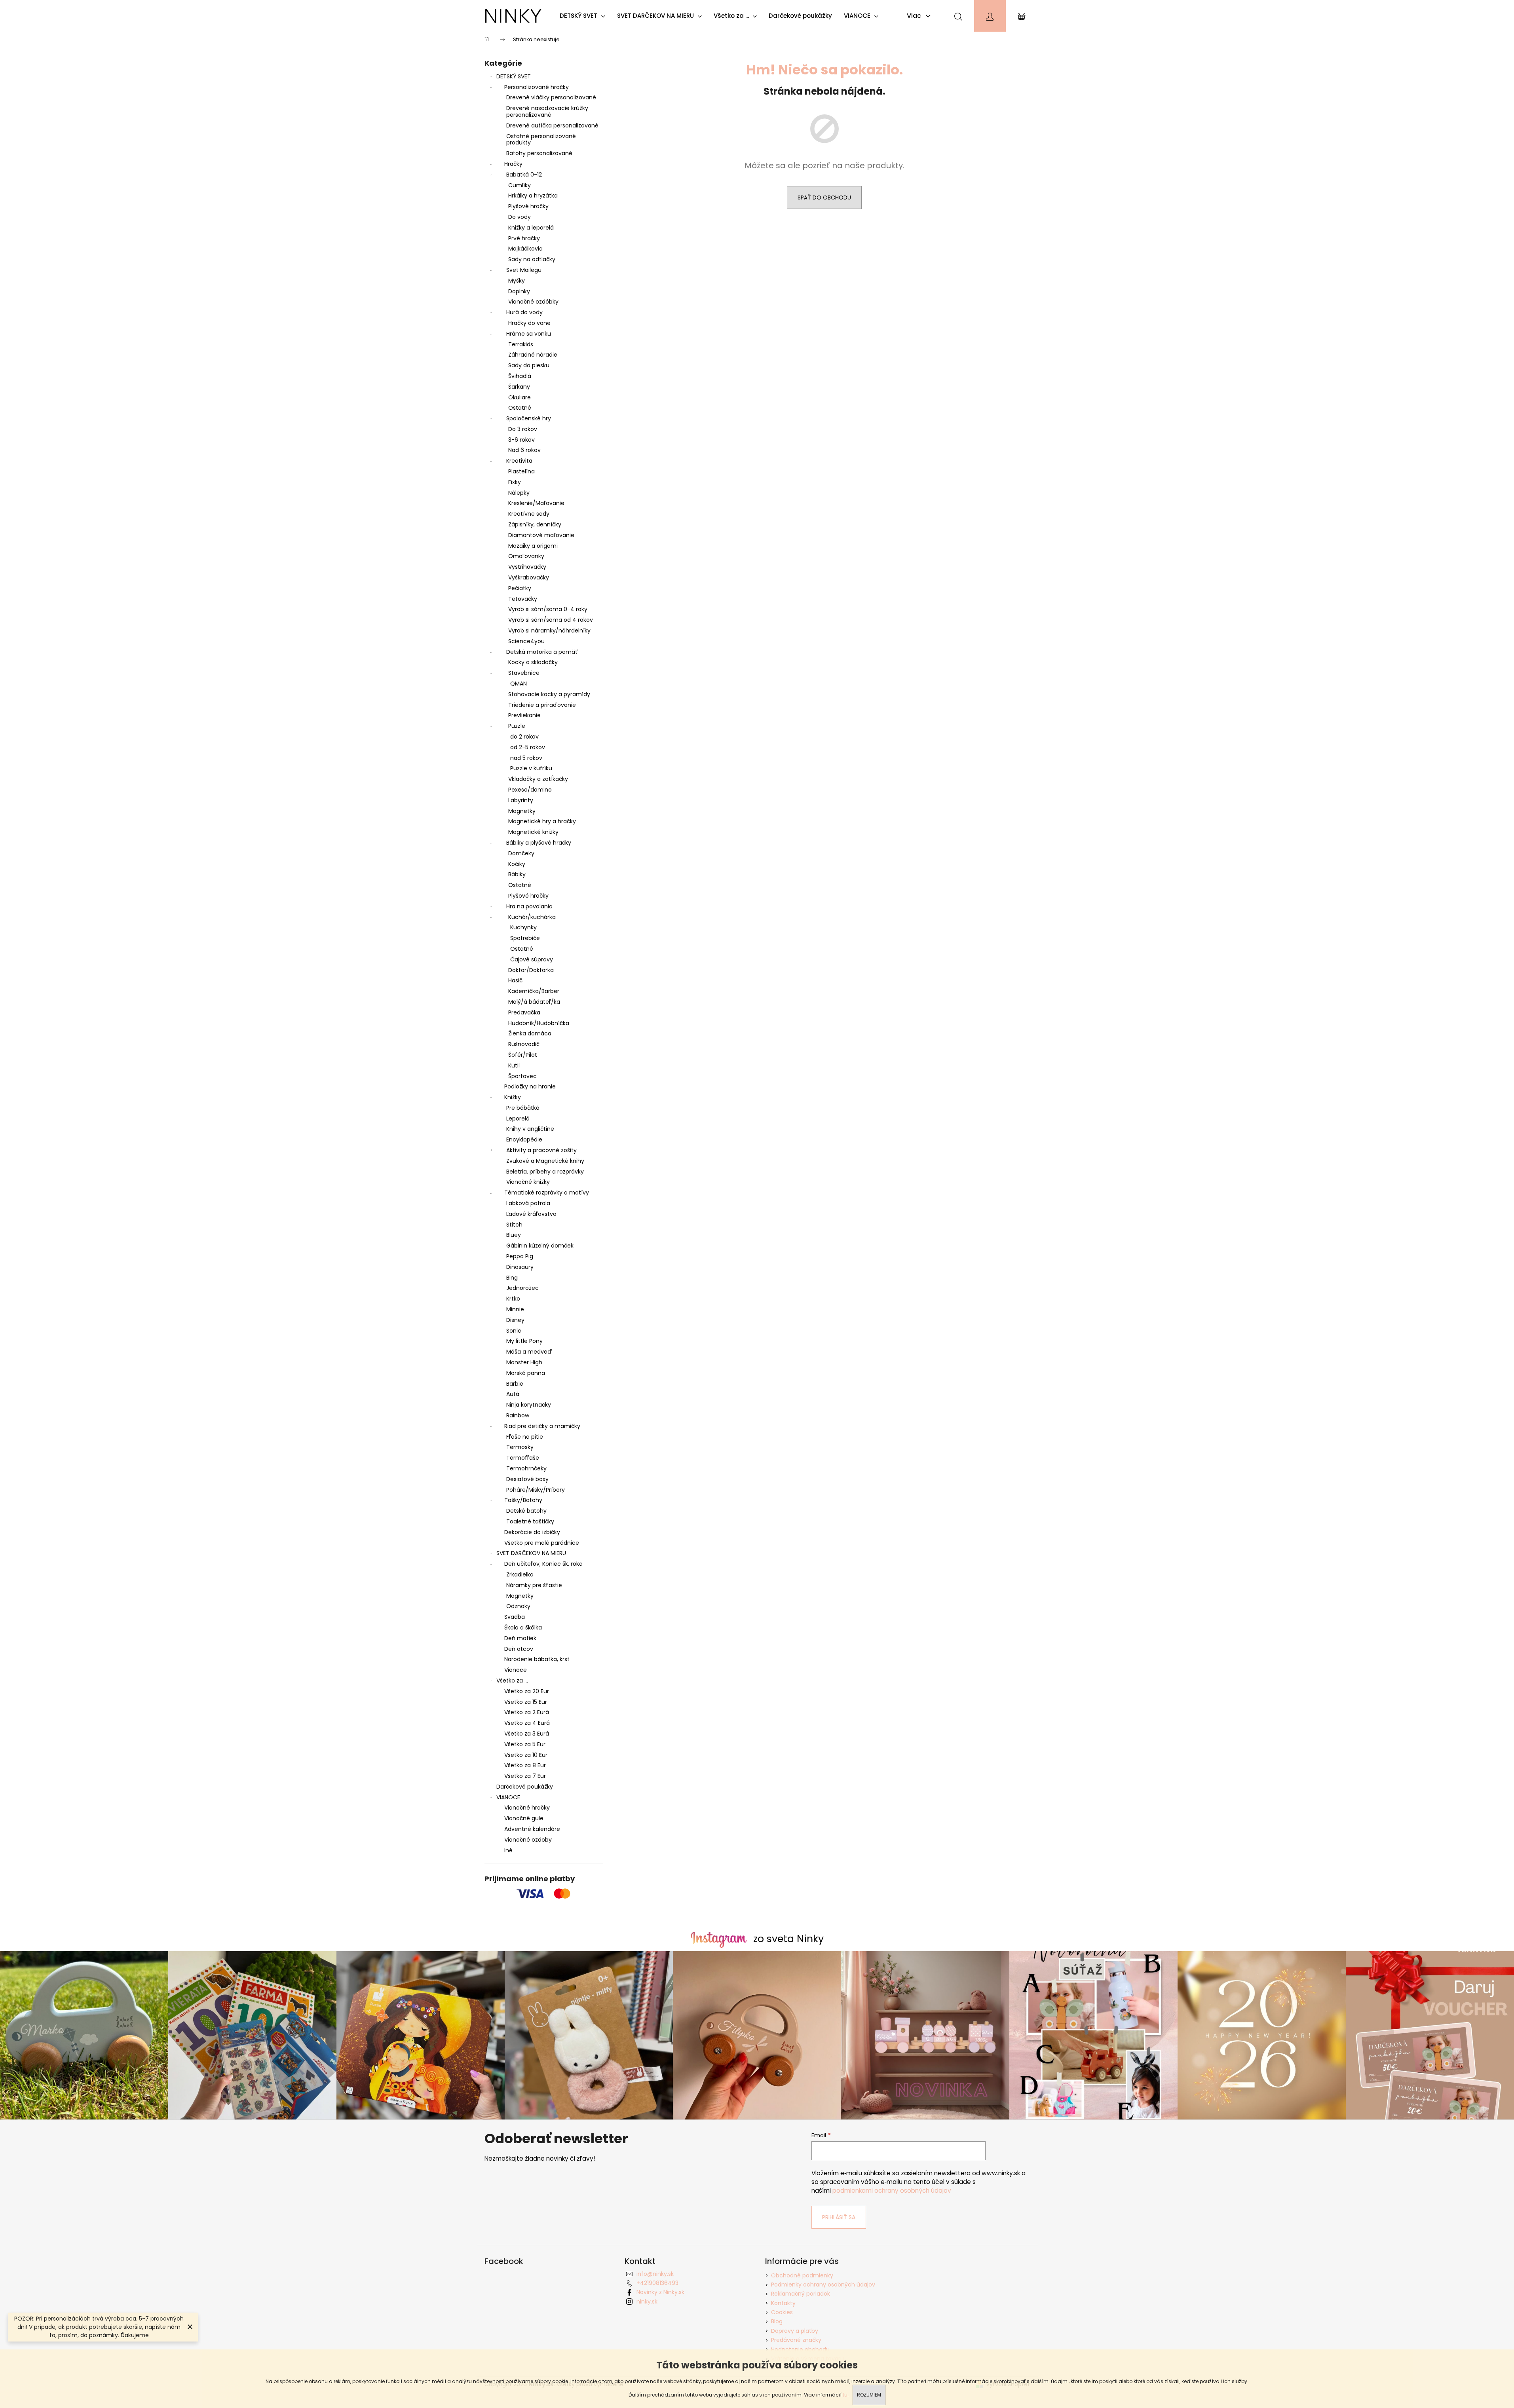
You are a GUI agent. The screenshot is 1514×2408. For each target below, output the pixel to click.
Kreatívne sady (529, 514)
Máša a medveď (529, 1352)
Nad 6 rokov (524, 450)
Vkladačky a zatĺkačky (538, 779)
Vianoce (516, 1670)
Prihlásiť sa (839, 2217)
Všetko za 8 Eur (525, 1765)
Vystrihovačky (527, 567)
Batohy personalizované (539, 153)
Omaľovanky (526, 556)
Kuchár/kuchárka (532, 917)
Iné (508, 1850)
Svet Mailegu (524, 270)
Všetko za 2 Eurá (527, 1712)
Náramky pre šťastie (534, 1585)
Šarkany (519, 387)
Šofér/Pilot (523, 1055)
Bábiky (517, 874)
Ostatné (520, 408)
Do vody (520, 217)
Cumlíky (520, 185)
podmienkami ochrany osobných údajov (892, 2191)
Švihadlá (520, 376)
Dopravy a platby (795, 2331)
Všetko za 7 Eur (525, 1776)
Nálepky (519, 493)
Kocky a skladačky (533, 662)
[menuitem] (584, 16)
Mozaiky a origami (533, 546)
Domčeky (521, 853)
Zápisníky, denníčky (535, 524)
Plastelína (521, 471)
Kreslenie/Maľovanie (536, 503)
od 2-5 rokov (528, 747)
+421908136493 (657, 2283)
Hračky (513, 164)
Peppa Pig (520, 1256)
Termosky (520, 1447)
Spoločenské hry (529, 418)
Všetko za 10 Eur (526, 1755)
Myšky (517, 281)
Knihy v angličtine (530, 1129)
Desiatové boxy (527, 1479)
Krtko (513, 1299)
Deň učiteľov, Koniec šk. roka (543, 1564)
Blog (777, 2321)
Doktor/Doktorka (531, 970)
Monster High (524, 1362)
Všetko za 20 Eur (527, 1691)
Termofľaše (523, 1458)
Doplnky (519, 291)
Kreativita (519, 461)
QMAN (519, 684)
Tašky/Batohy (523, 1500)
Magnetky (522, 811)
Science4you (526, 641)
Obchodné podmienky (802, 2275)
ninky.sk (647, 2302)
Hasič (515, 980)
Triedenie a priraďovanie (542, 705)
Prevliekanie (524, 715)
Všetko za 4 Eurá (527, 1723)
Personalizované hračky (537, 87)
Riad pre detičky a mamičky (542, 1426)
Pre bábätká (523, 1108)
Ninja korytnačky (529, 1405)
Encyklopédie (524, 1139)
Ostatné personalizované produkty (541, 140)
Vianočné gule (524, 1818)
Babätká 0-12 (524, 175)
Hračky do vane (529, 323)
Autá (513, 1394)
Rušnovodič (524, 1044)
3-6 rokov (521, 440)
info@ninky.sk (655, 2274)
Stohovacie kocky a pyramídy (549, 694)
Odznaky (518, 1606)
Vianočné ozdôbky (533, 302)
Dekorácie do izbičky (532, 1532)
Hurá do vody (524, 312)
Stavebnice (524, 673)
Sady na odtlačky (532, 259)
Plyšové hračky (528, 206)
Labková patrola (528, 1203)
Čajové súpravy (532, 959)
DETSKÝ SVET (514, 76)
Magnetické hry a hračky (542, 821)
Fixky (515, 482)
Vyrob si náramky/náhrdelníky (549, 630)
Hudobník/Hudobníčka (539, 1023)
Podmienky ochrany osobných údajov (823, 2285)
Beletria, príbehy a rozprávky (545, 1172)
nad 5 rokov (526, 758)
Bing (512, 1278)
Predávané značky (796, 2340)
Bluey (514, 1235)
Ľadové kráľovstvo (531, 1214)
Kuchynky (523, 927)
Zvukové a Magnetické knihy (545, 1161)
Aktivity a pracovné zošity (541, 1150)
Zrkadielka (520, 1574)
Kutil (514, 1065)
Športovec (522, 1076)
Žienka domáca (530, 1033)
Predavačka (524, 1012)
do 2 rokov (524, 737)
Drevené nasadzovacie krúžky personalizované (547, 111)
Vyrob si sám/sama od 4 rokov (551, 620)
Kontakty (783, 2303)
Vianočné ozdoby (528, 1840)
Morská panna (526, 1373)
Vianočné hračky (527, 1808)
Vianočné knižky (528, 1182)
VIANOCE (508, 1797)
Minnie (515, 1309)
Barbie (515, 1384)
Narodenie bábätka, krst (537, 1659)
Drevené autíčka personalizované (552, 125)
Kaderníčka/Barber (534, 991)
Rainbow (518, 1415)
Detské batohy (526, 1511)
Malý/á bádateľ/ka (534, 1002)
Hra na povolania (529, 906)
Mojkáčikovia (525, 249)
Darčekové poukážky (525, 1787)
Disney (515, 1320)
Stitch (514, 1225)
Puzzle (517, 726)
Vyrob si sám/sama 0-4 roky (548, 609)
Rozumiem (869, 2395)
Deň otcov (519, 1649)
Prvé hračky (524, 238)
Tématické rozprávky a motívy (547, 1193)
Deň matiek (520, 1638)
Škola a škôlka (523, 1627)
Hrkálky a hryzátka (533, 196)
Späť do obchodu (824, 198)
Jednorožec (522, 1288)
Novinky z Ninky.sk (660, 2292)
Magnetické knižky (533, 832)
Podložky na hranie (530, 1086)
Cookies (782, 2312)
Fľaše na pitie (525, 1437)
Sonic (514, 1331)
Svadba (515, 1617)
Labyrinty (521, 800)
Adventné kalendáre (532, 1829)
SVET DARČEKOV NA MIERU (531, 1553)
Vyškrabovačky (529, 577)
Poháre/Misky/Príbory (536, 1490)
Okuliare (520, 397)
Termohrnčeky (526, 1468)
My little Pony (524, 1341)
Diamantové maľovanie (541, 535)
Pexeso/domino (530, 790)
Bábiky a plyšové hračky (539, 843)
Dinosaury (520, 1267)
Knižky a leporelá (531, 228)
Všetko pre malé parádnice (542, 1543)
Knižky (513, 1097)
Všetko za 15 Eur (526, 1702)
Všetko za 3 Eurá (527, 1734)
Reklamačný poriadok (801, 2294)
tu (845, 2395)
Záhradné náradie (533, 355)
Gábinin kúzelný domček (540, 1246)
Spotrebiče (525, 938)
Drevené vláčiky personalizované (551, 97)
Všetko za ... (512, 1681)
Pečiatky (520, 588)
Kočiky (517, 864)
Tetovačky (523, 599)
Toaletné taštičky (530, 1521)
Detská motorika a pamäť (542, 652)
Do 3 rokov (523, 429)
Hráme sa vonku (529, 334)
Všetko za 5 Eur (525, 1744)
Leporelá (518, 1119)
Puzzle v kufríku (531, 768)
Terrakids (521, 344)
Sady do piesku (529, 365)
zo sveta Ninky (788, 1939)
